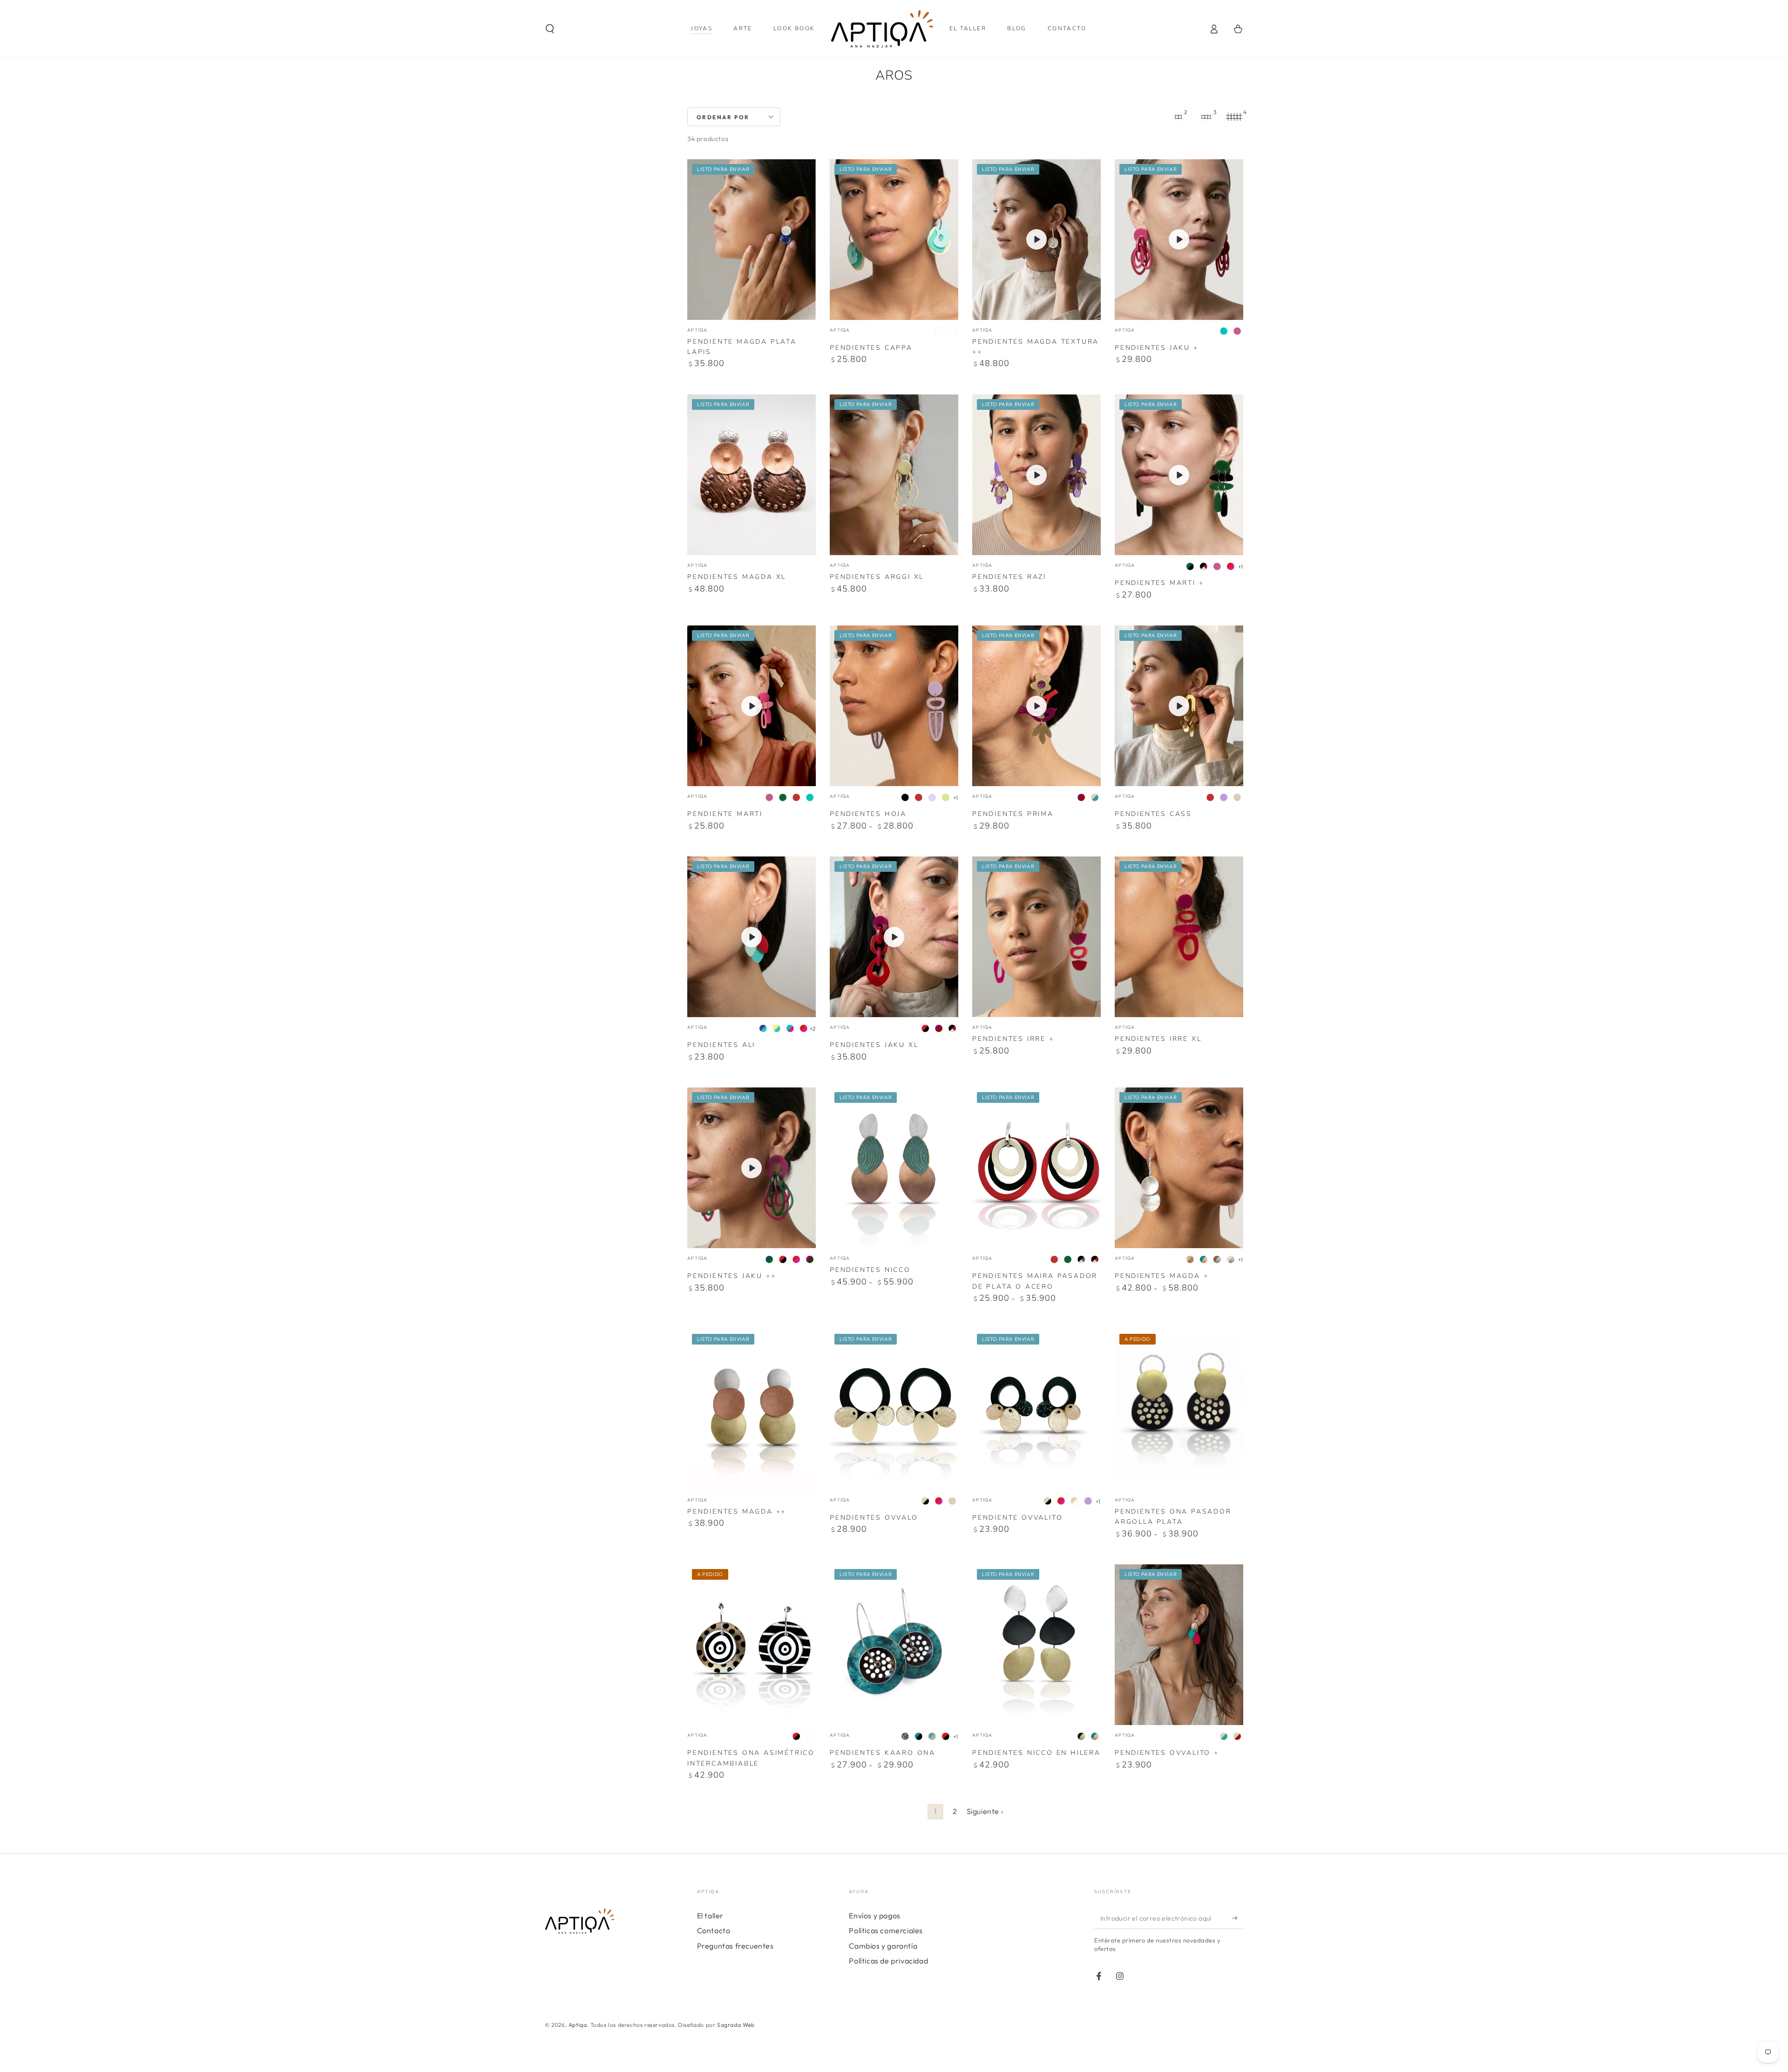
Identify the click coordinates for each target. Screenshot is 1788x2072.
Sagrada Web (736, 2025)
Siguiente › (985, 1811)
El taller (710, 1916)
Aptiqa (578, 2025)
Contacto (714, 1930)
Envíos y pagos (874, 1916)
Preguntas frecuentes (735, 1946)
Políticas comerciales (886, 1930)
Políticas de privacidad (888, 1961)
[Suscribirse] (1238, 1918)
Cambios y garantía (883, 1946)
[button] (550, 29)
